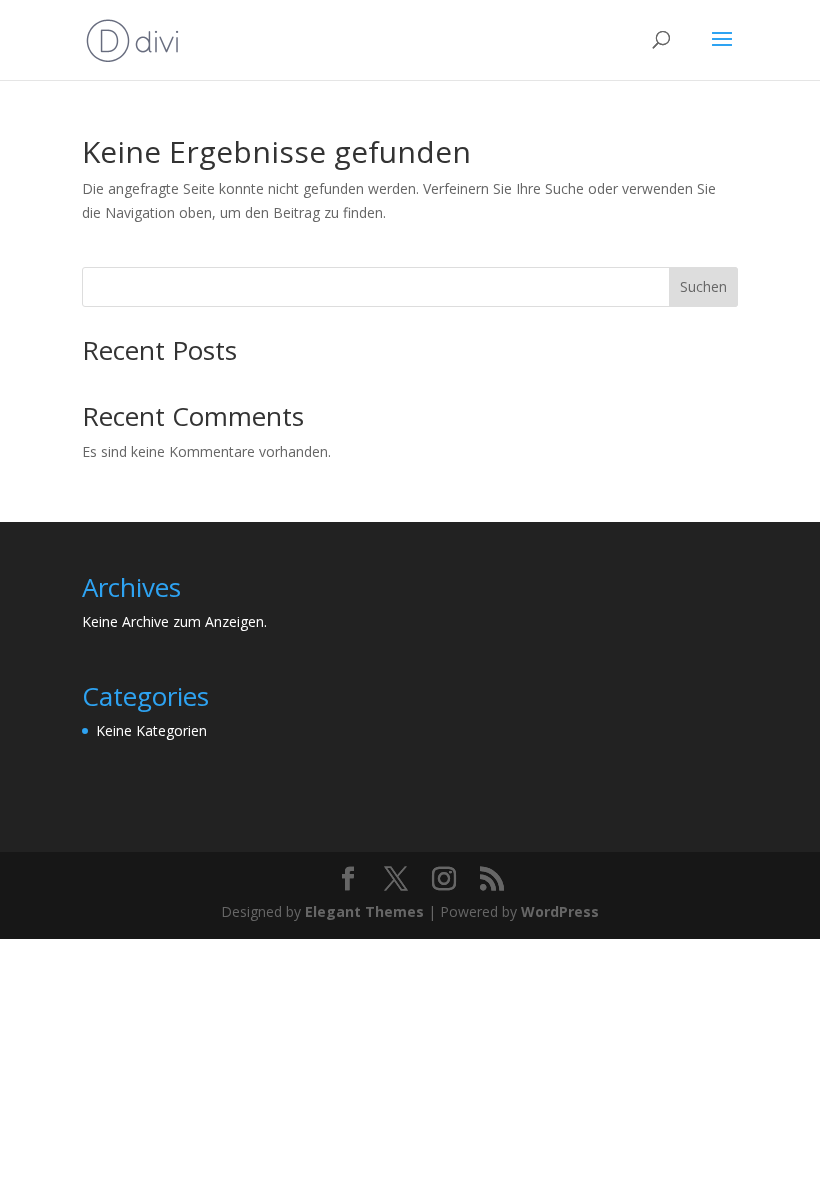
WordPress (560, 911)
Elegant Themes (364, 911)
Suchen (703, 286)
